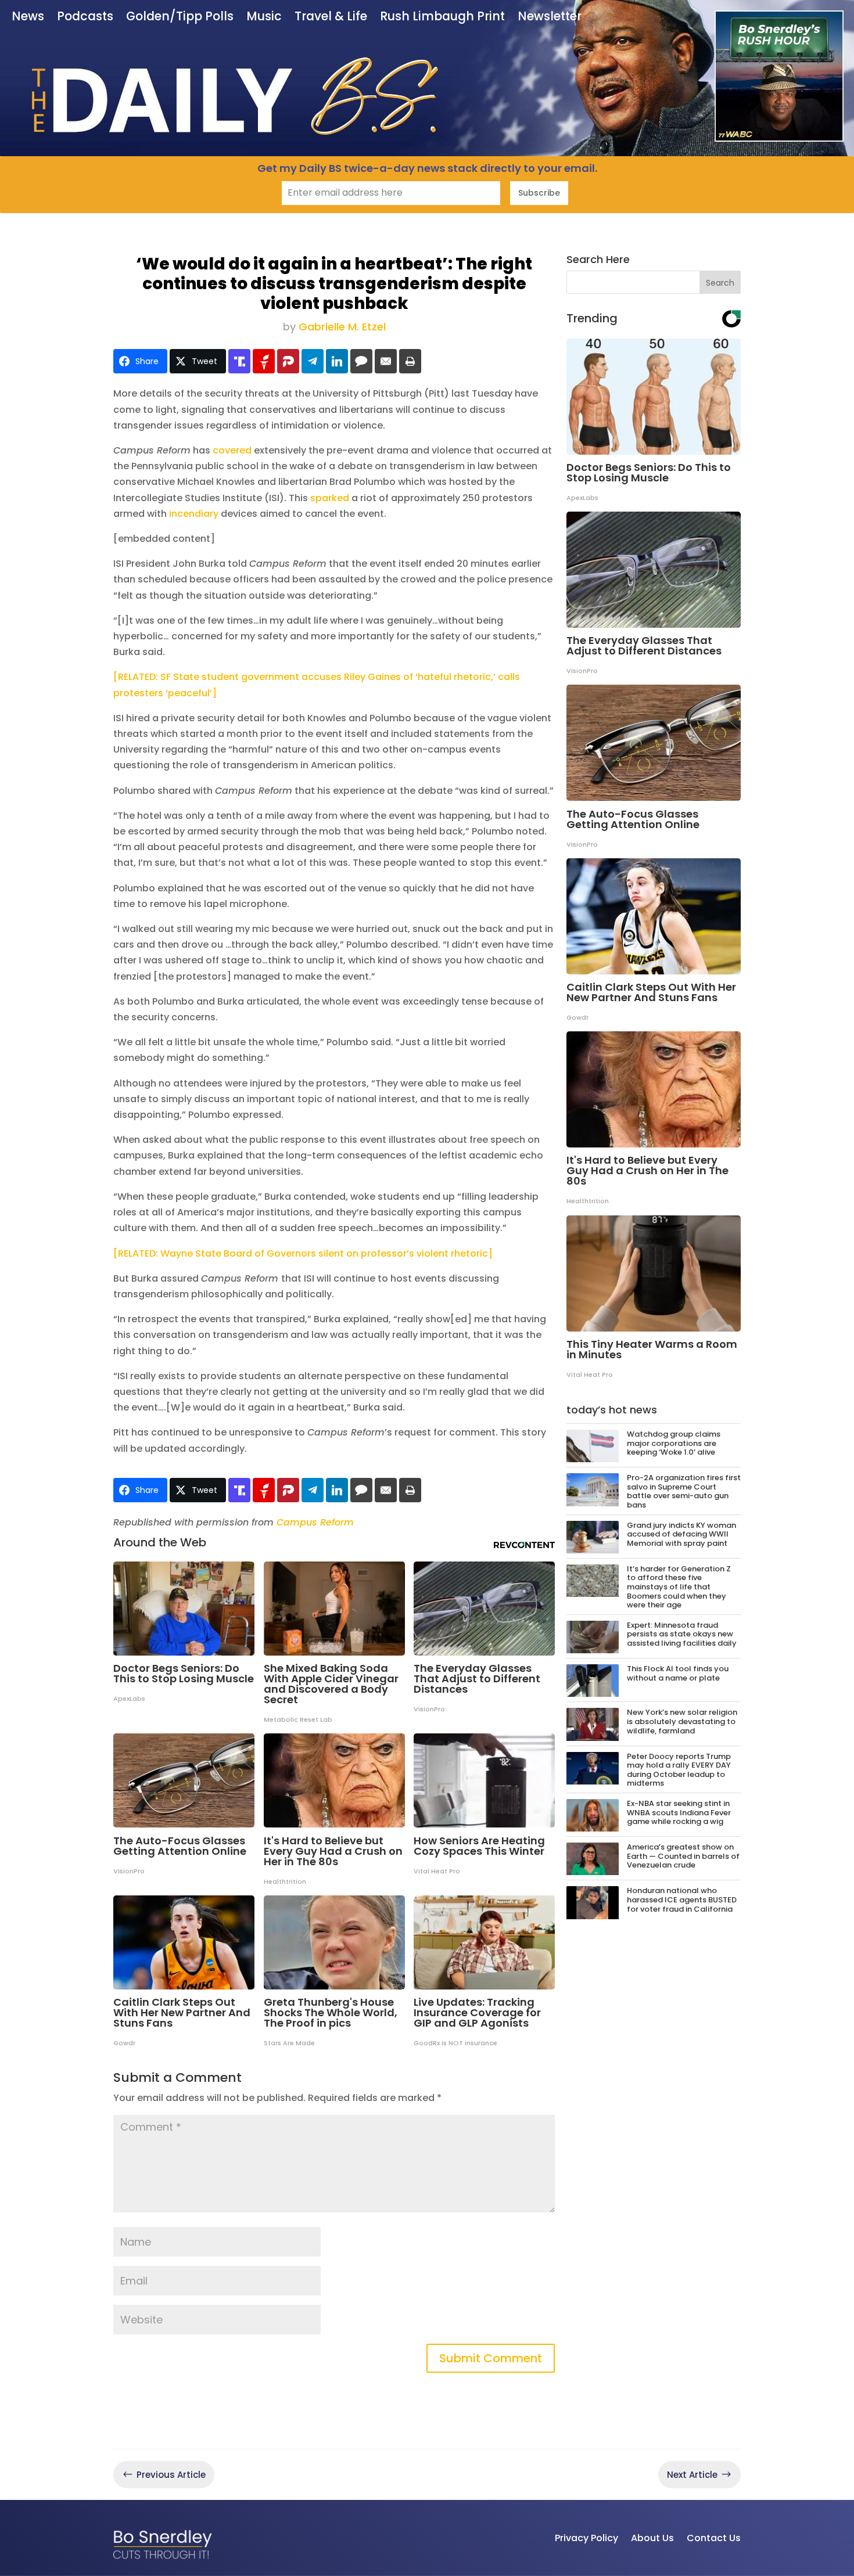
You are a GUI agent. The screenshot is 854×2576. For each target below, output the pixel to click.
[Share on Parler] (288, 361)
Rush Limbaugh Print (442, 17)
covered (233, 450)
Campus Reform (315, 1522)
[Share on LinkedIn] (337, 361)
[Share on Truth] (239, 361)
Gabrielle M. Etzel (342, 327)
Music (264, 17)
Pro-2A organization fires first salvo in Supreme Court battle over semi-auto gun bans (684, 1491)
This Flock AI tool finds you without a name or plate (678, 1673)
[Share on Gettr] (264, 361)
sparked (330, 498)
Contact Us (714, 2538)
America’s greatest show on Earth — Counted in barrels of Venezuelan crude (683, 1856)
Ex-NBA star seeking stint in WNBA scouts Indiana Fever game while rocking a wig (679, 1812)
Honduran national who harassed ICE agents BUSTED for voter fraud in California (682, 1899)
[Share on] (361, 361)
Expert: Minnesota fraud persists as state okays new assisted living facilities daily (682, 1634)
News (28, 17)
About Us (652, 2538)
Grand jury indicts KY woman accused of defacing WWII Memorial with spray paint (681, 1534)
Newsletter (550, 17)
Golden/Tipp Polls (180, 17)
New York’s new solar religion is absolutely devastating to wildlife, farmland (682, 1721)
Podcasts (85, 17)
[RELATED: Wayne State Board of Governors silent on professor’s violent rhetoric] (303, 1253)
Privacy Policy (586, 2538)
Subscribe (539, 193)
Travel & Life (331, 17)
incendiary (194, 514)
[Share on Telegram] (313, 361)
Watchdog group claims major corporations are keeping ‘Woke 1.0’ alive (674, 1443)
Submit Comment (491, 2358)
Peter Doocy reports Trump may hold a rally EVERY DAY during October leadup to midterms (679, 1770)
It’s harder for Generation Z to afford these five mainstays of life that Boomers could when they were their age (679, 1587)
